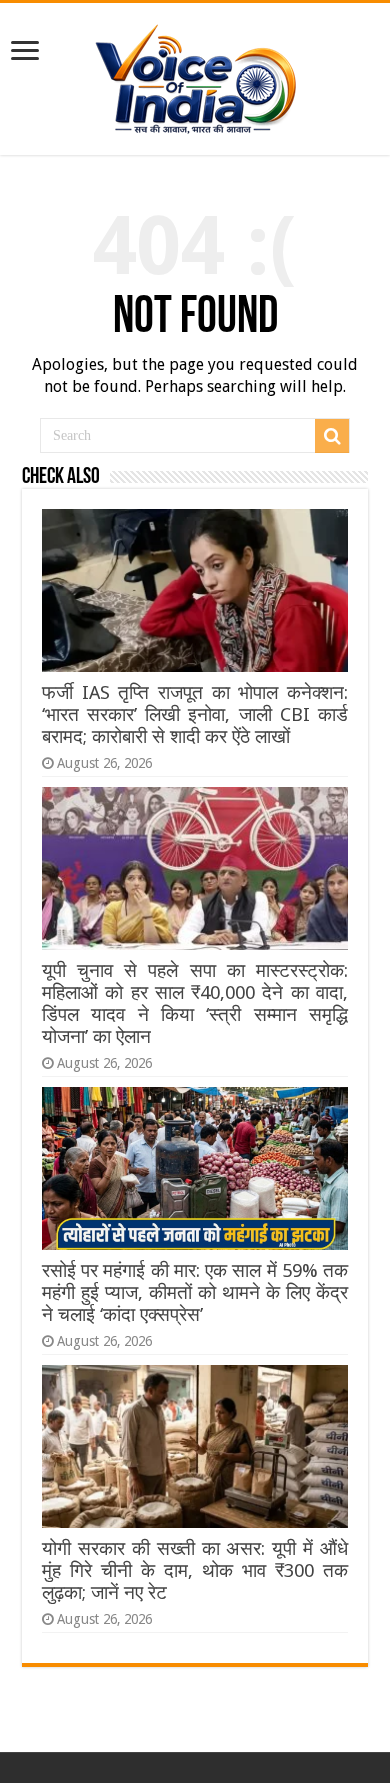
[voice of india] (195, 75)
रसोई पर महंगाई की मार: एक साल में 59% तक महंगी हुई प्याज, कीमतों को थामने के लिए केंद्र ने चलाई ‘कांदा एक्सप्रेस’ (195, 1292)
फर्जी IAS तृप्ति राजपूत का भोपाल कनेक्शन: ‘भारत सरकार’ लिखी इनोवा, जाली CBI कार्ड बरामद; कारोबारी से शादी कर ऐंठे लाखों (195, 714)
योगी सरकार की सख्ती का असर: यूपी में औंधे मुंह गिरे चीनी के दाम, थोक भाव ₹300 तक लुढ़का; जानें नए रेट (195, 1570)
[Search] (332, 436)
